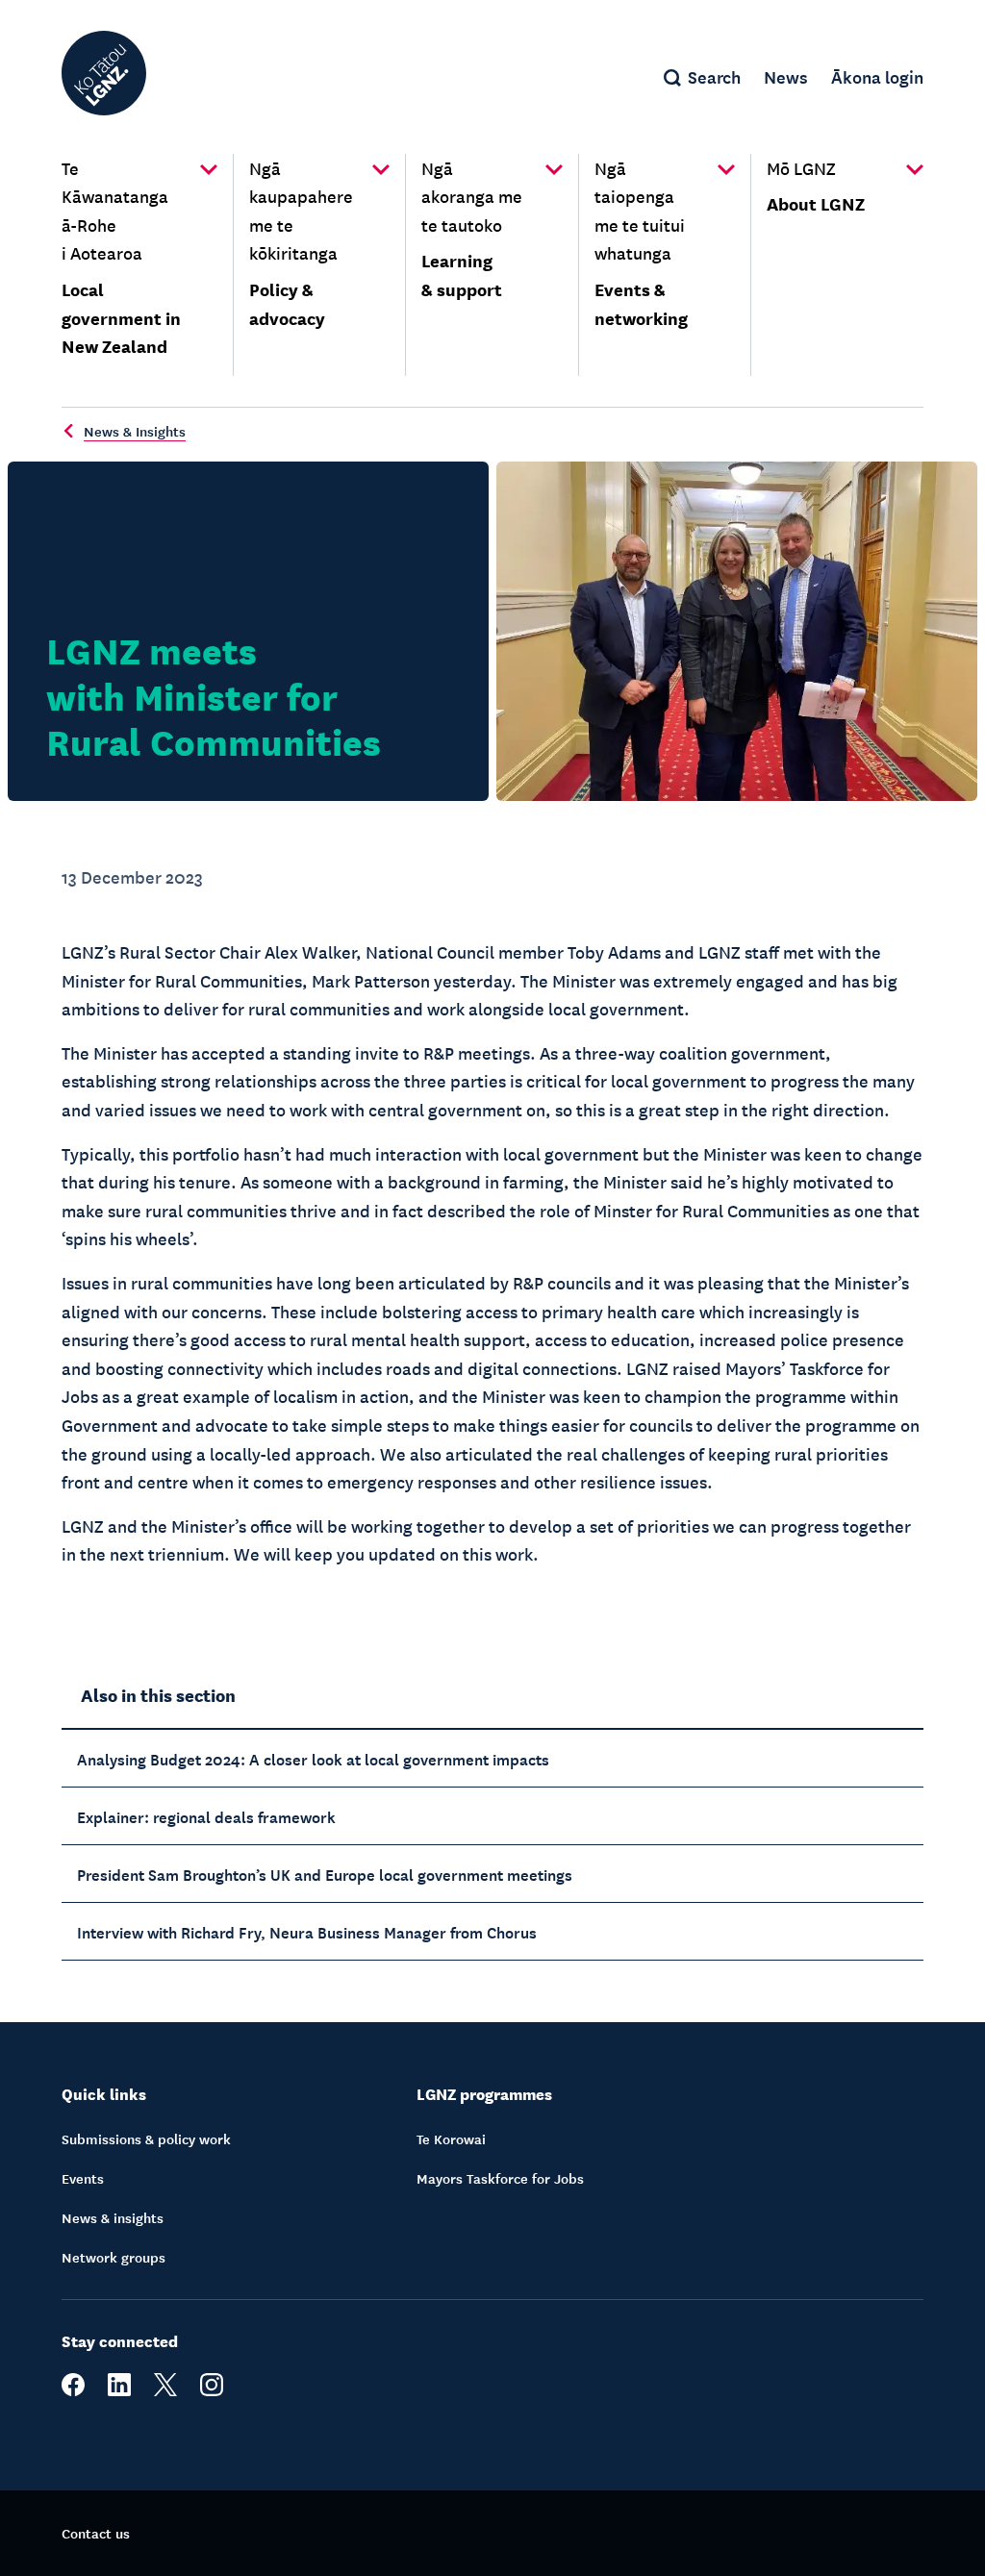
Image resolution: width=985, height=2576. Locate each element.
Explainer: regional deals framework (206, 1815)
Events (83, 2178)
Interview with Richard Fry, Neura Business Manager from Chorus (307, 1931)
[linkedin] (119, 2390)
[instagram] (212, 2390)
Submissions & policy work (146, 2138)
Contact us (96, 2533)
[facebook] (73, 2390)
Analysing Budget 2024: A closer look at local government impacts (313, 1758)
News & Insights (135, 431)
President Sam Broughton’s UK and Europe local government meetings (325, 1873)
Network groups (114, 2257)
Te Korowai (451, 2138)
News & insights (113, 2217)
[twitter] (165, 2390)
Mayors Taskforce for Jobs (500, 2178)
